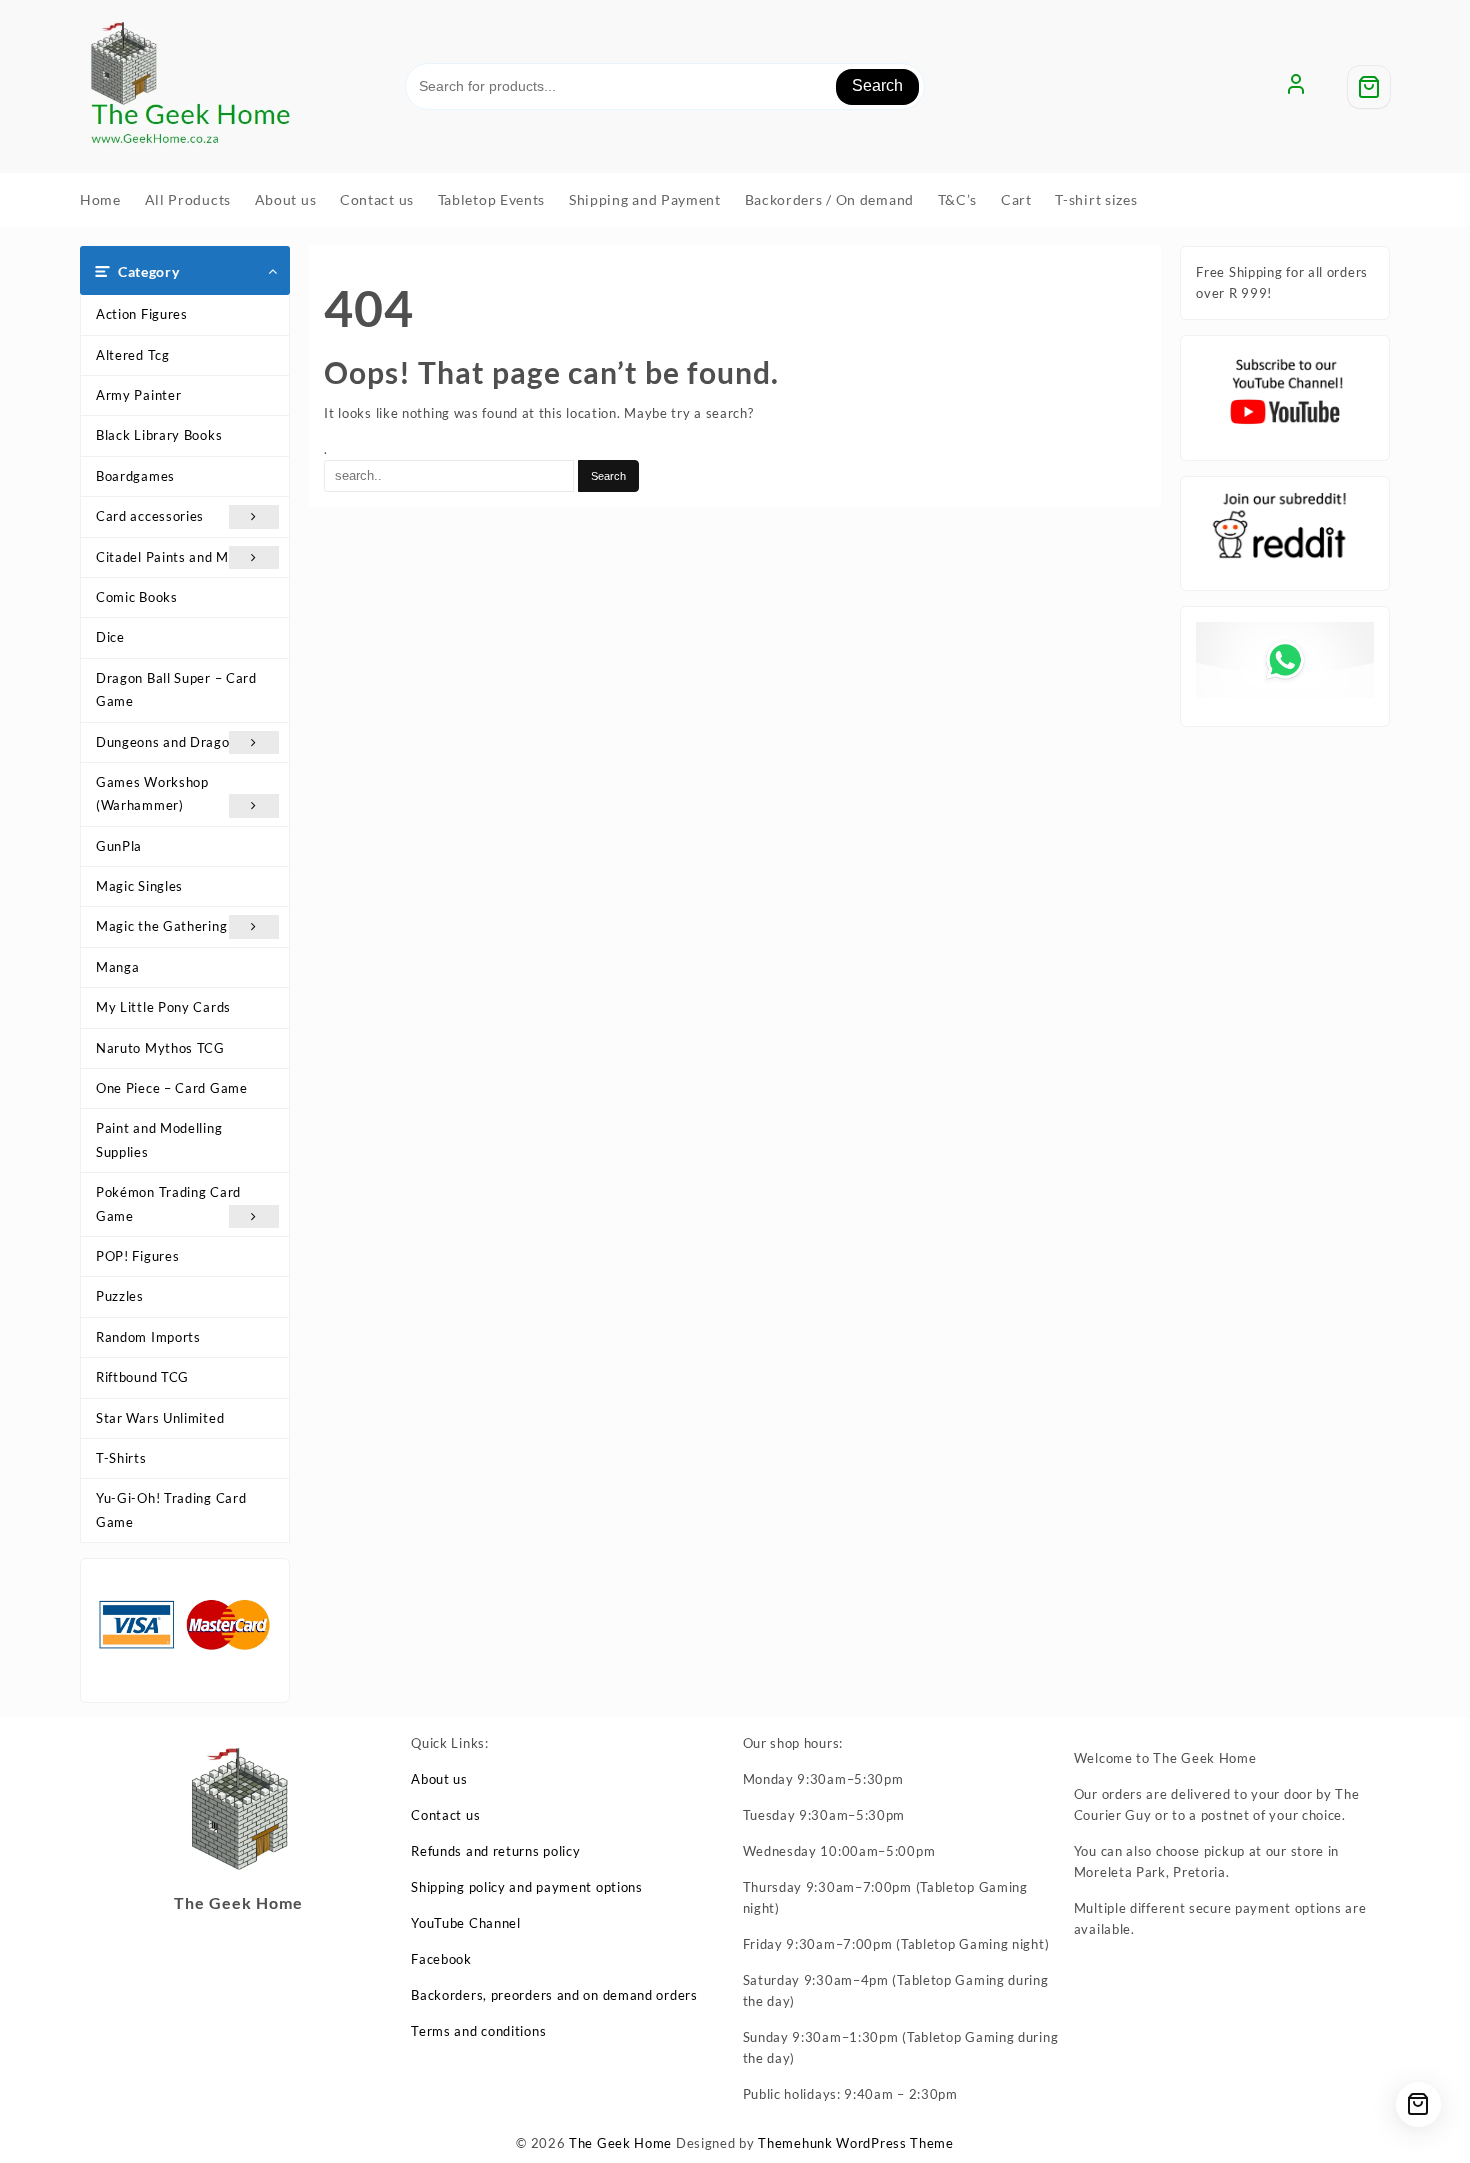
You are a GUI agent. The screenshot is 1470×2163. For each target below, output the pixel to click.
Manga (118, 967)
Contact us (445, 1815)
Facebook (441, 1959)
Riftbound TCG (142, 1377)
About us (439, 1779)
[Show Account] (1296, 87)
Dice (110, 637)
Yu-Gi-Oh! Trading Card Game (171, 1509)
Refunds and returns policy (495, 1851)
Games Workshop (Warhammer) (152, 793)
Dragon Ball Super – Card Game (176, 689)
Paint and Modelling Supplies (159, 1139)
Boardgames (135, 476)
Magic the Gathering (161, 926)
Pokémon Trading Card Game (168, 1203)
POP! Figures (137, 1256)
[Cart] (1369, 87)
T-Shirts (121, 1458)
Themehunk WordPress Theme (856, 2143)
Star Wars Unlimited (160, 1418)
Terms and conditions (478, 2031)
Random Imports (148, 1337)
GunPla (119, 846)
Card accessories (150, 516)
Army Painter (138, 395)
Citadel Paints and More (173, 557)
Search (877, 85)
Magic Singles (139, 886)
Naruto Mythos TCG (160, 1048)
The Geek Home (620, 2143)
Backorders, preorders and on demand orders (554, 1995)
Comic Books (137, 597)
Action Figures (142, 314)
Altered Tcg (133, 355)
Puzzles (120, 1296)
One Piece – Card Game (172, 1088)
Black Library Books (159, 435)
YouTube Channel (466, 1923)
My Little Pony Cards (163, 1007)
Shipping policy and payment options (527, 1887)
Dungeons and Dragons (170, 742)
